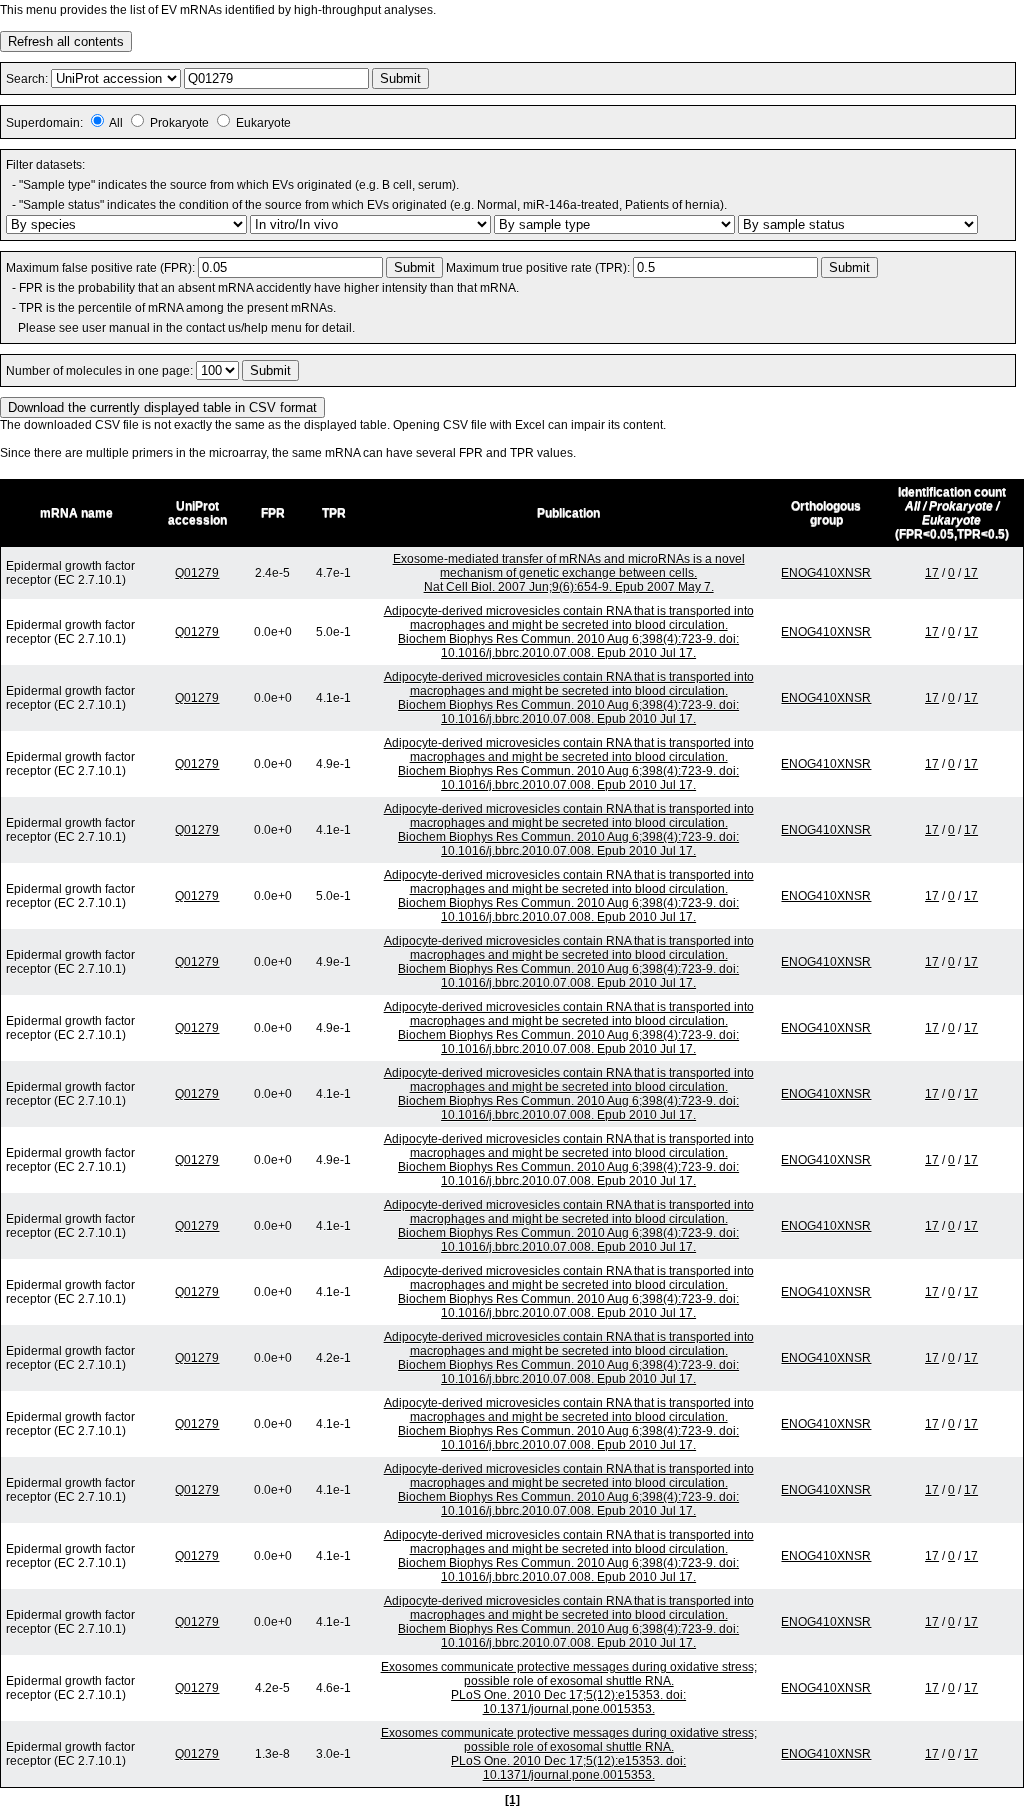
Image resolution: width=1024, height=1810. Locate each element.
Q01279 (197, 573)
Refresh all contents (66, 41)
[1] (512, 1800)
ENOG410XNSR (826, 573)
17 (932, 573)
